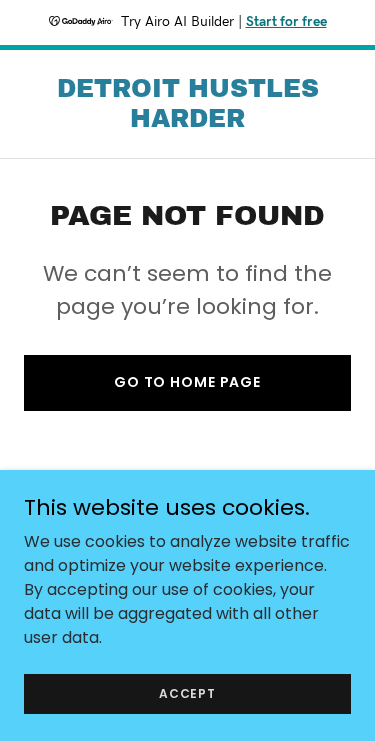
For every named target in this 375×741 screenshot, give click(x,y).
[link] (187, 121)
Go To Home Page (187, 382)
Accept (187, 692)
